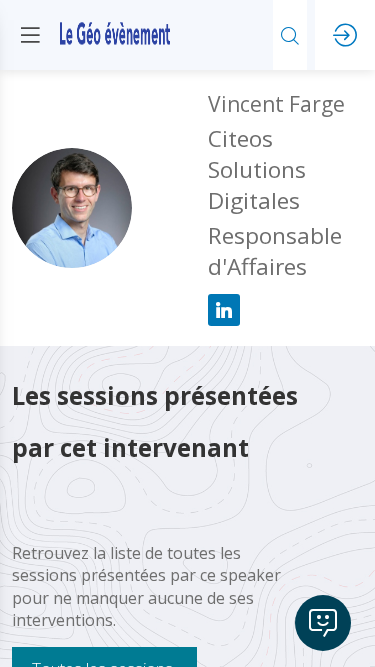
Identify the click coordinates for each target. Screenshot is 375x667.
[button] (30, 35)
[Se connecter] (345, 35)
